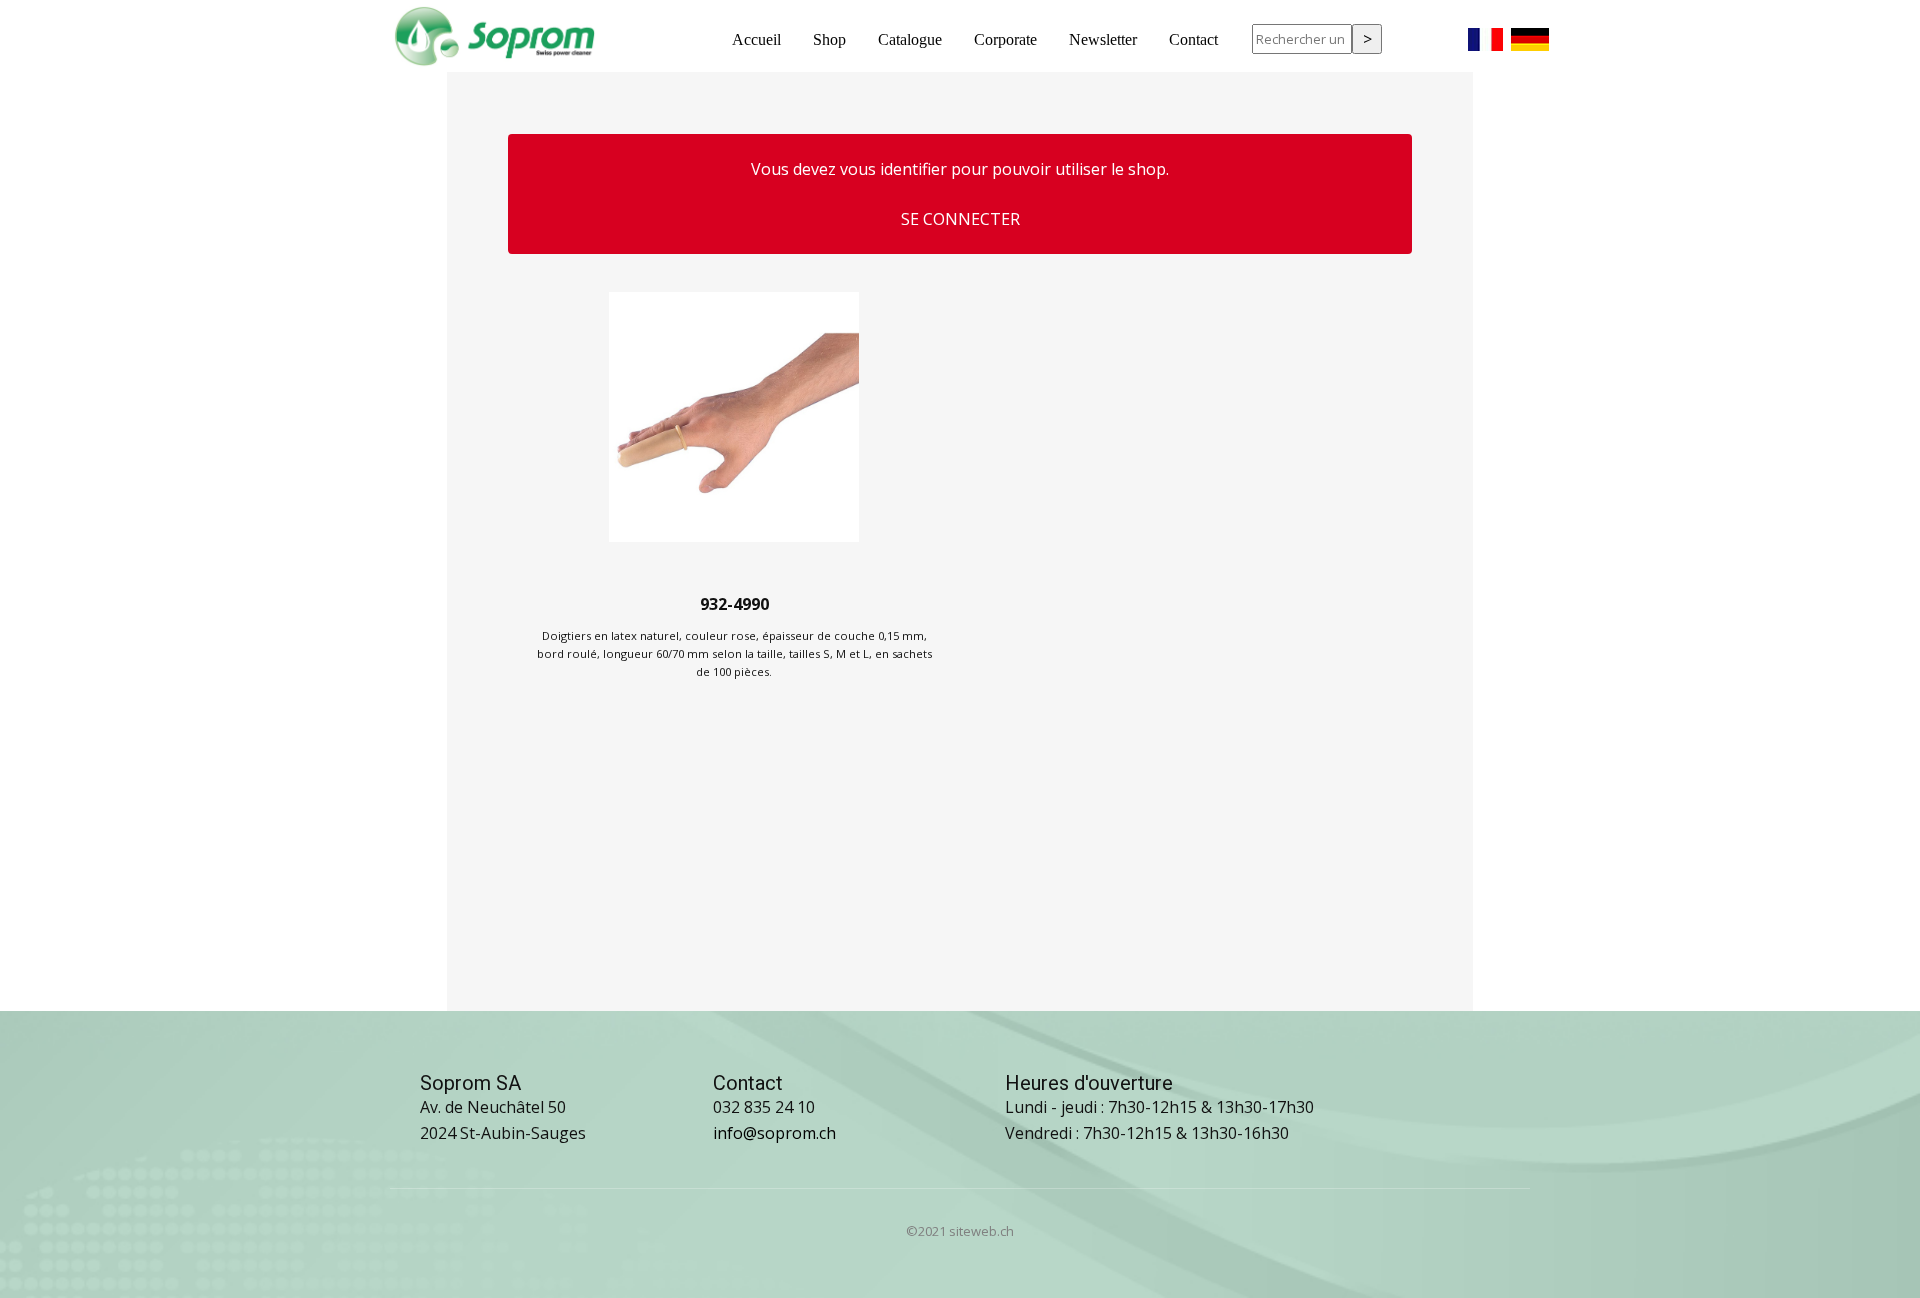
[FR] (1485, 34)
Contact (1193, 39)
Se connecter (960, 219)
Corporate (1005, 39)
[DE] (1530, 34)
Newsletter (1103, 39)
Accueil (756, 39)
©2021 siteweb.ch (960, 1231)
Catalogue (910, 39)
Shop (829, 39)
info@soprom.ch (774, 1133)
